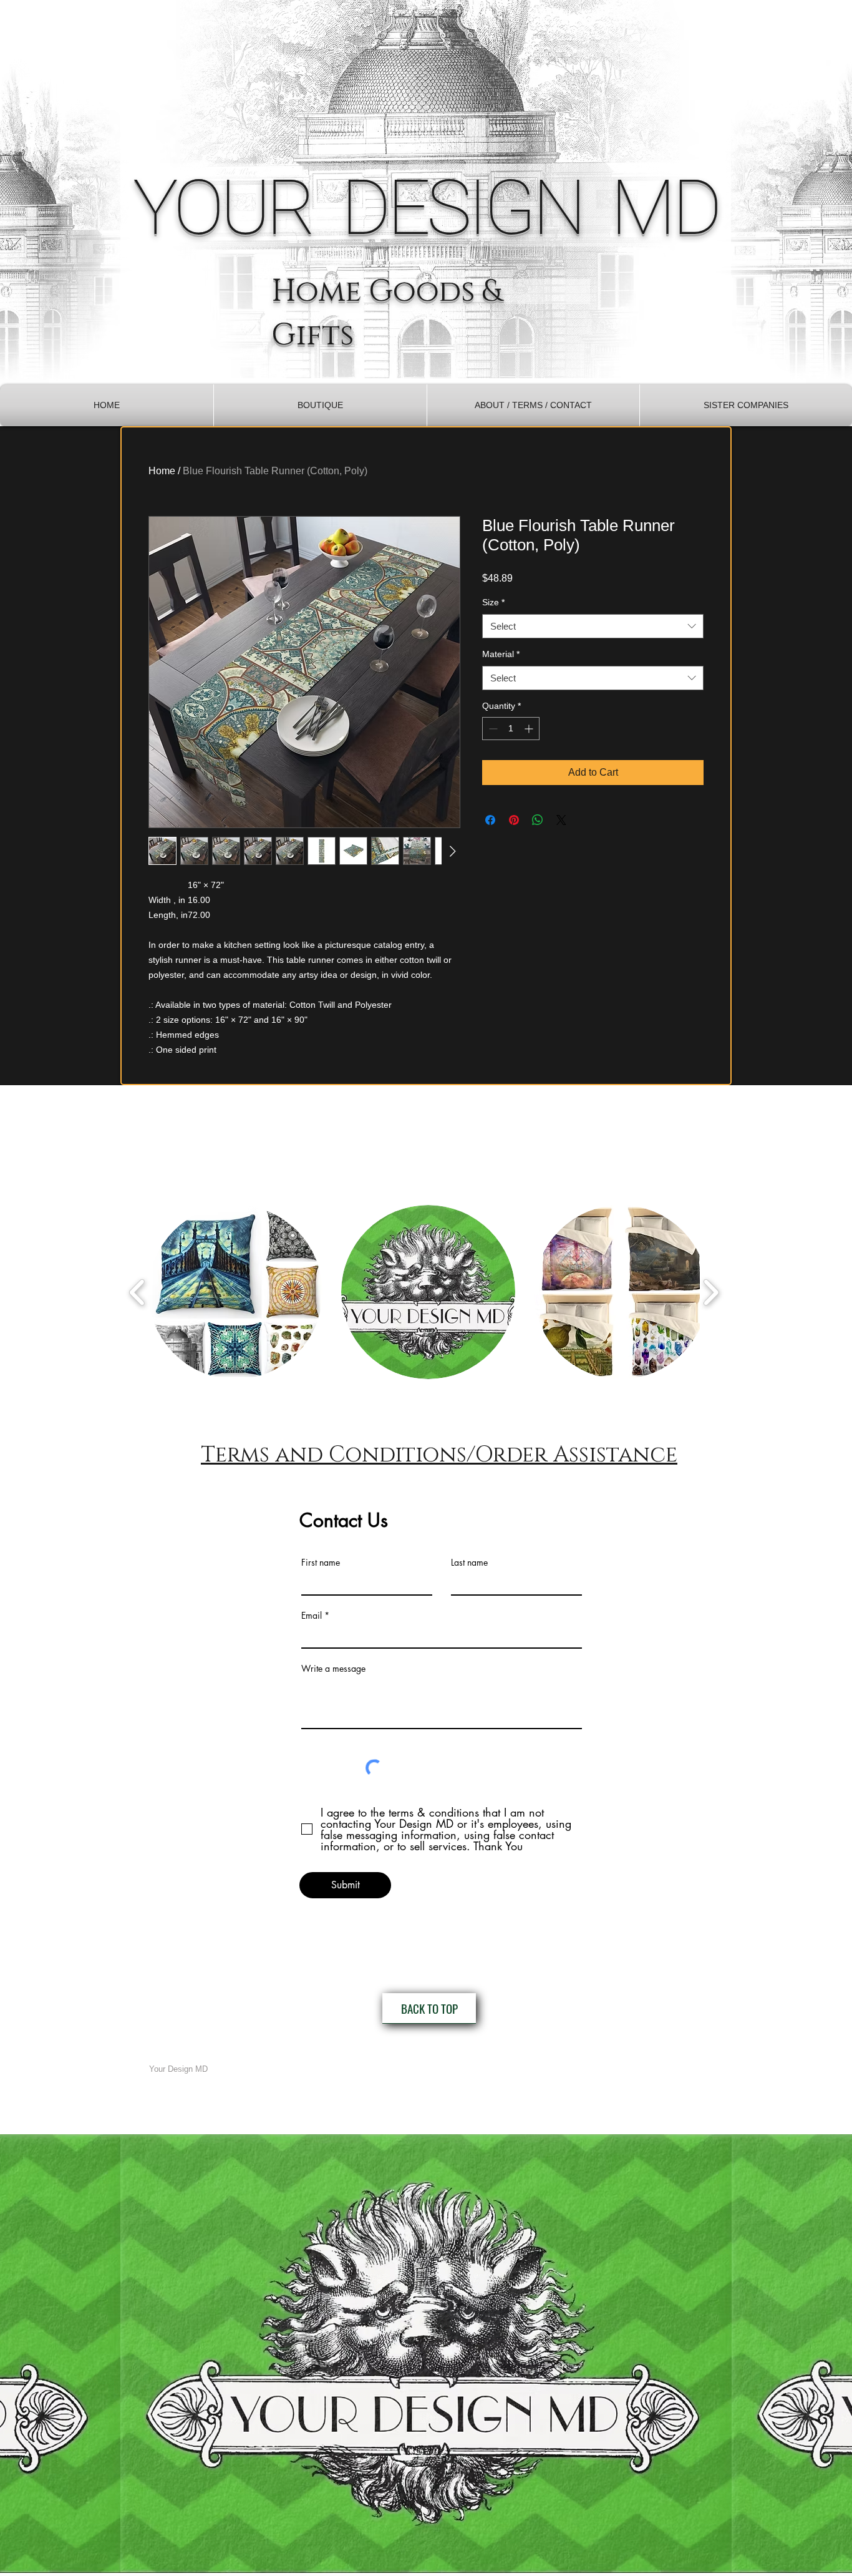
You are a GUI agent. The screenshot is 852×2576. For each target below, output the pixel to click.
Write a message (333, 1669)
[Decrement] (492, 729)
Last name (469, 1563)
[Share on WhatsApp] (538, 820)
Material (501, 654)
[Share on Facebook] (490, 820)
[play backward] (138, 1292)
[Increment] (530, 729)
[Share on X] (561, 820)
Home (162, 471)
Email (312, 1616)
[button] (320, 405)
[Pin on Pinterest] (514, 820)
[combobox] (593, 626)
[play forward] (711, 1292)
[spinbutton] (511, 729)
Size (493, 602)
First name (321, 1563)
